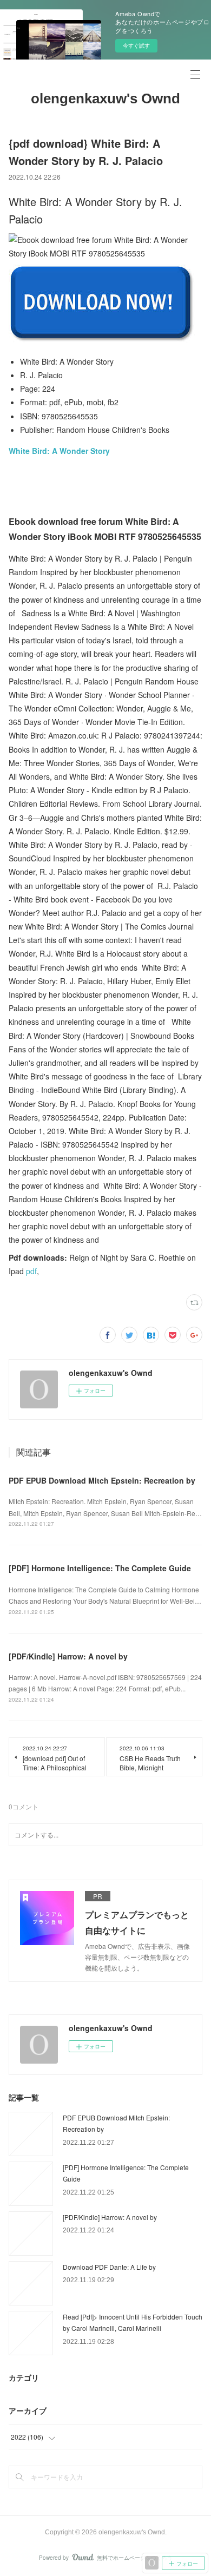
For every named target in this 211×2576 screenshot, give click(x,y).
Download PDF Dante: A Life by (109, 2267)
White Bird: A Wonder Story (59, 451)
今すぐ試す (136, 45)
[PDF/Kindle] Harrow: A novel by (68, 1656)
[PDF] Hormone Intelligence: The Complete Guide (100, 1568)
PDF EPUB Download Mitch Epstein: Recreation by (102, 1480)
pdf (31, 1271)
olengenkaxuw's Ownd (105, 98)
